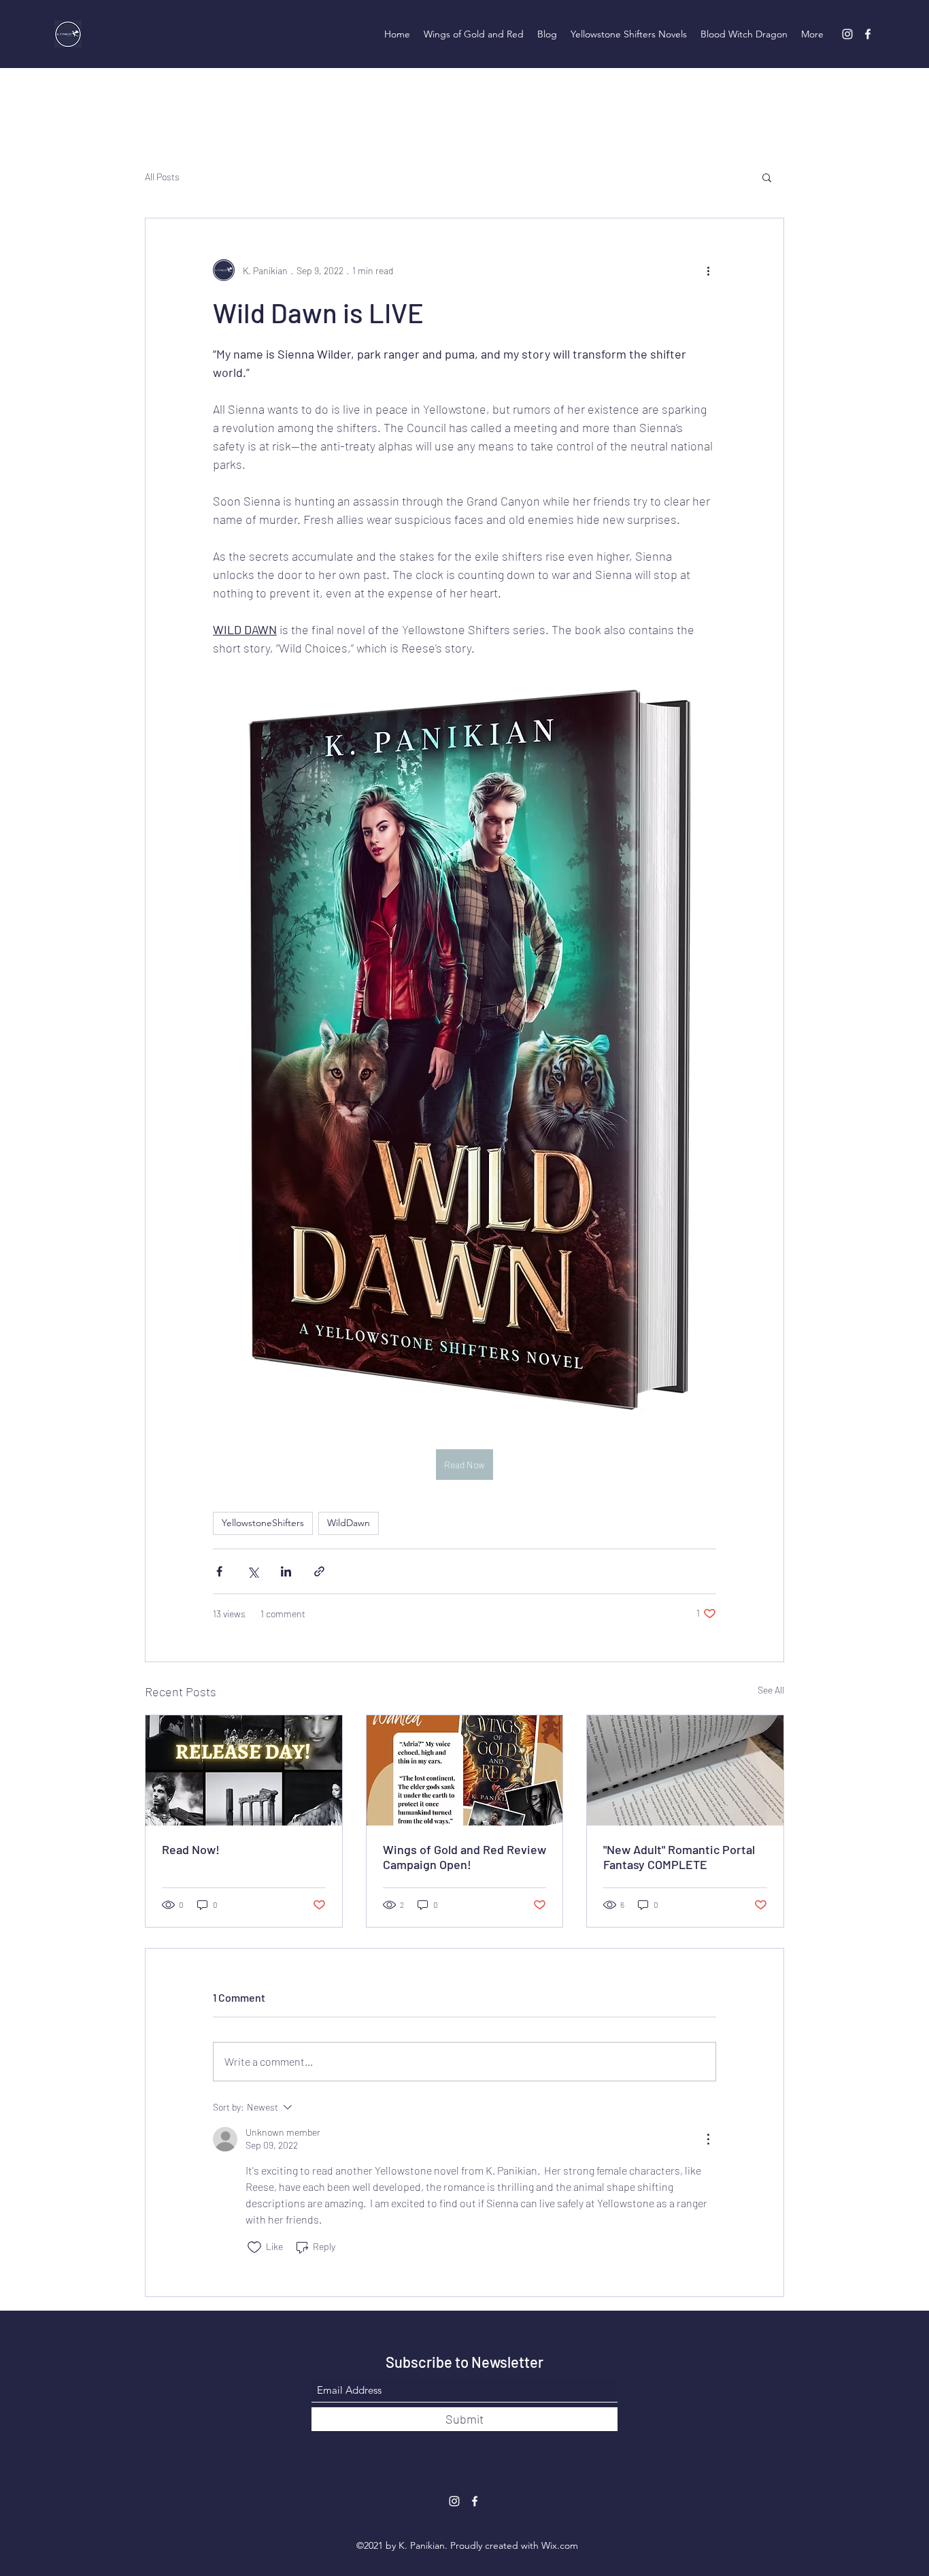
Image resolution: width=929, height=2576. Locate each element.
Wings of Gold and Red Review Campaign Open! (464, 1857)
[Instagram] (847, 34)
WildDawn (349, 1523)
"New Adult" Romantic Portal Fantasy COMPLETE (679, 1857)
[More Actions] (708, 2139)
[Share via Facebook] (219, 1571)
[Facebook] (868, 34)
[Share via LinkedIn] (286, 1571)
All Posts (162, 177)
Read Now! (191, 1849)
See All (771, 1690)
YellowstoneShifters (263, 1523)
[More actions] (708, 270)
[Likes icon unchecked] (254, 2247)
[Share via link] (319, 1571)
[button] (767, 177)
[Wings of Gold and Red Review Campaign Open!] (465, 1770)
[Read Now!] (244, 1770)
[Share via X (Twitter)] (253, 1571)
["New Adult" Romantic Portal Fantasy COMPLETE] (685, 1770)
